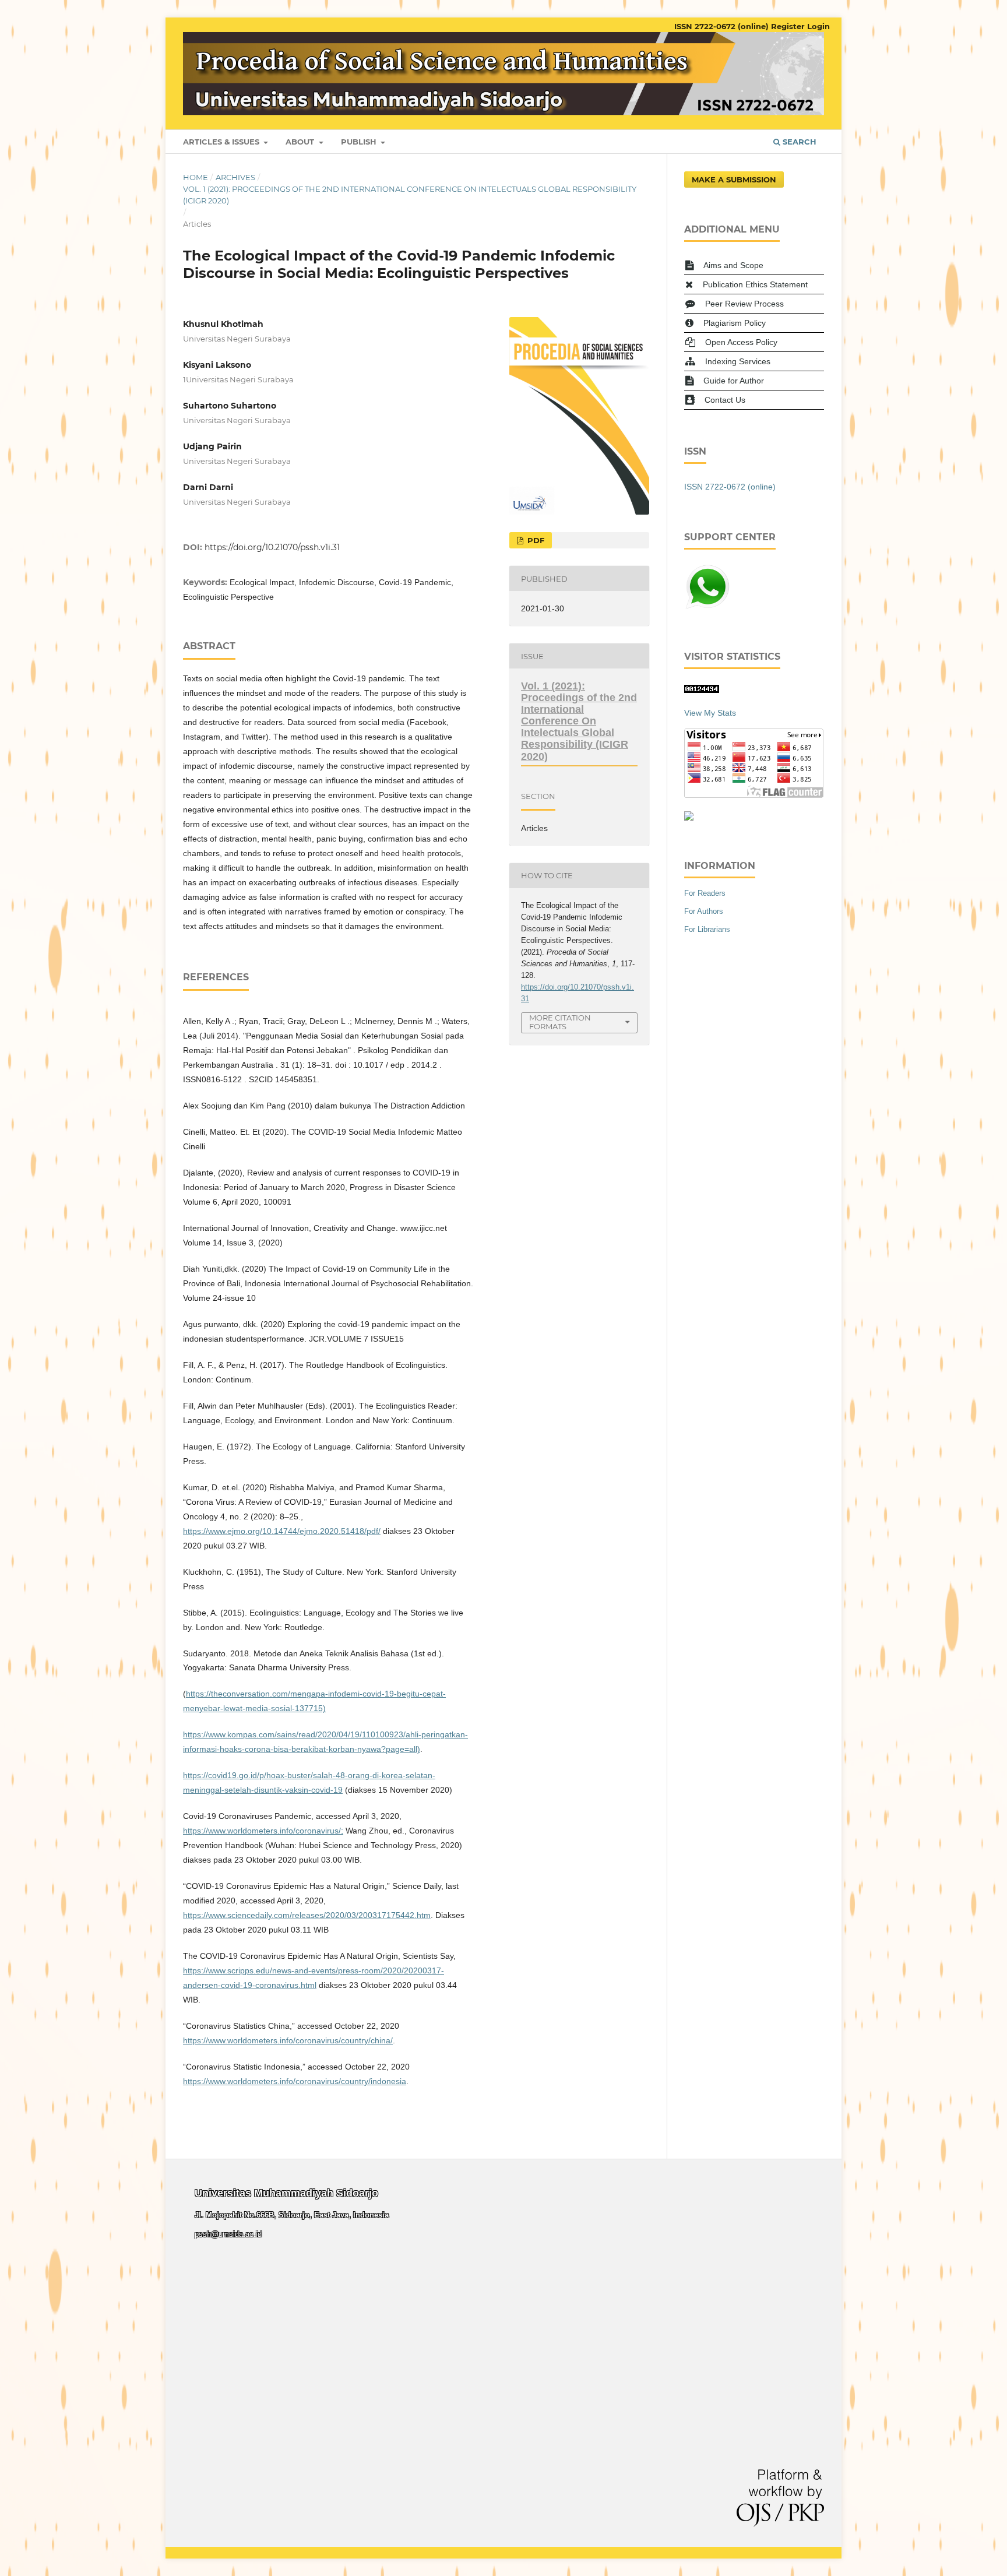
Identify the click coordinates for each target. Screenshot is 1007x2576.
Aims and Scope (733, 265)
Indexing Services (738, 361)
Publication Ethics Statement (755, 284)
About (301, 142)
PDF (535, 540)
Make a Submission (734, 180)
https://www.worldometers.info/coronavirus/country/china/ (288, 2040)
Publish (360, 142)
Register (788, 26)
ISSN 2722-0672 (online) (721, 26)
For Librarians (707, 929)
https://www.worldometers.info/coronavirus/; (263, 1831)
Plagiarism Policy (735, 323)
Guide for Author (734, 381)
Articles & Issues (222, 142)
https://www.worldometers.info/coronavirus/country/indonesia (295, 2081)
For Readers (705, 893)
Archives (235, 177)
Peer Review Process (744, 304)
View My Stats (710, 713)
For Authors (704, 911)
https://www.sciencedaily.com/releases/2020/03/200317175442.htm (307, 1915)
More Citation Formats (560, 1022)
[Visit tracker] (689, 818)
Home (196, 177)
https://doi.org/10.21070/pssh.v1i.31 (272, 547)
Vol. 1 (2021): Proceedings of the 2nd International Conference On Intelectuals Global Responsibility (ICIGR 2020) (410, 195)
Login (818, 26)
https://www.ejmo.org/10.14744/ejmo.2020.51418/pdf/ (282, 1531)
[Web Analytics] (702, 690)
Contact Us (725, 400)
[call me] (707, 607)
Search (798, 142)
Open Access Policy (741, 342)
